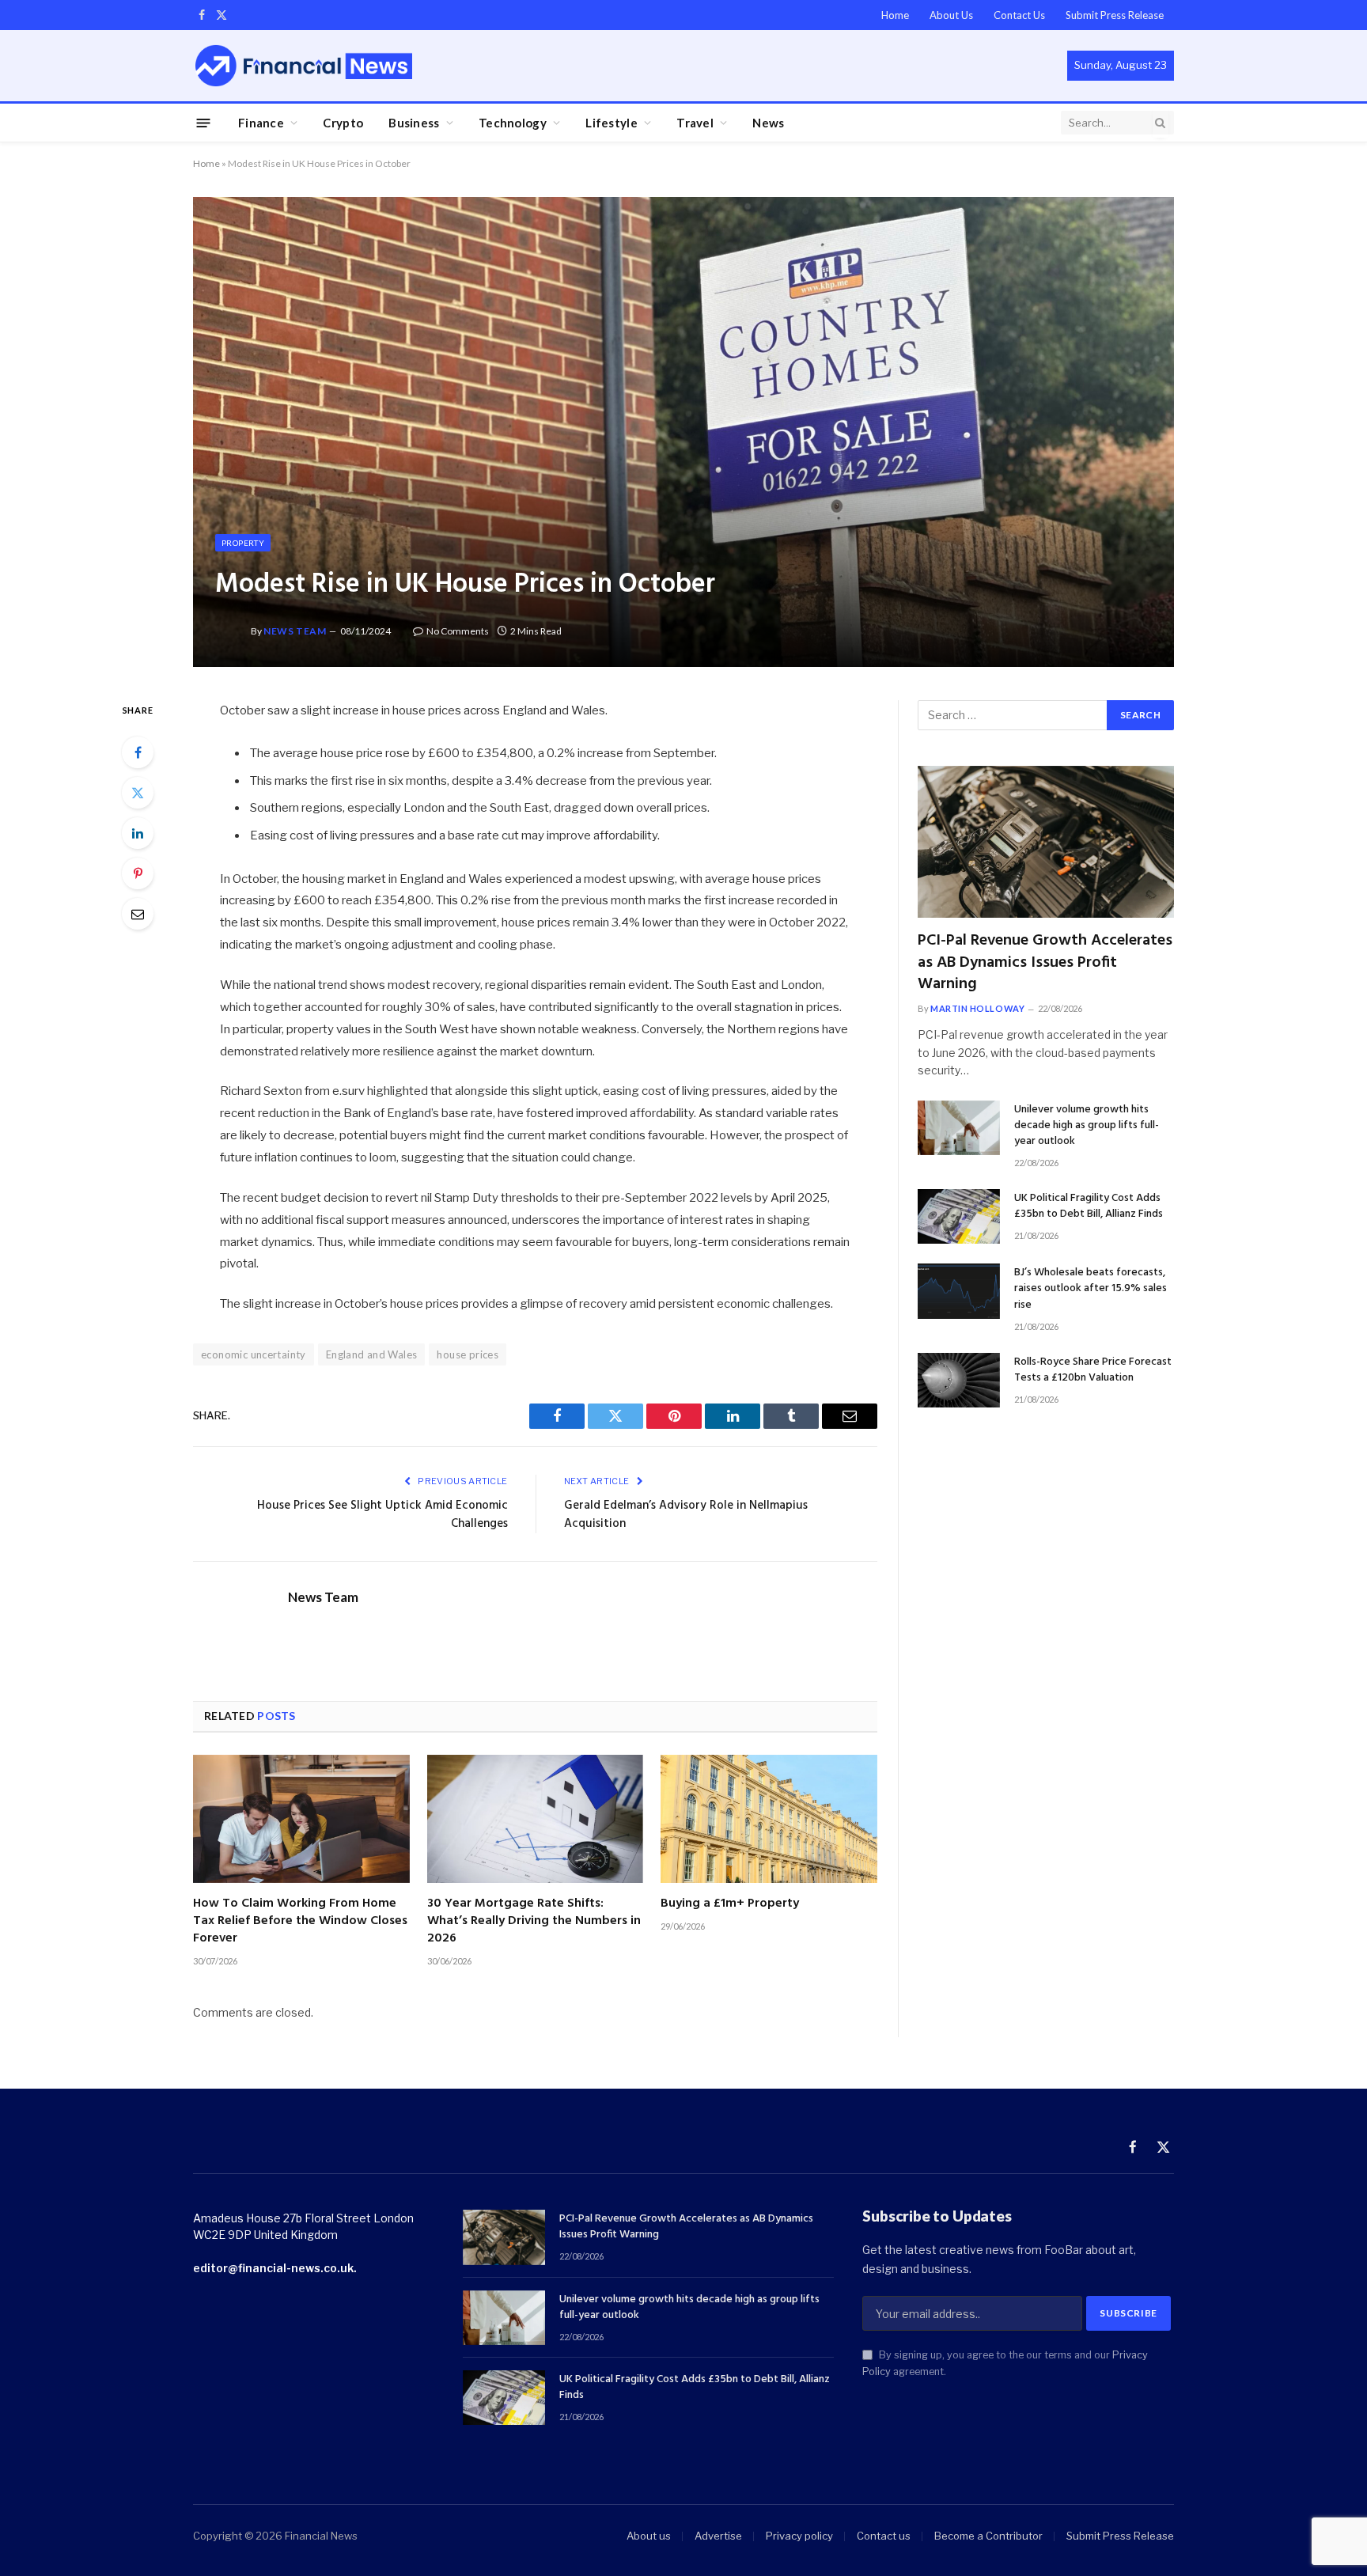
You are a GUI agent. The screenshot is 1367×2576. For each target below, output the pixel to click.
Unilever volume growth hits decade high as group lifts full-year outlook (1087, 1126)
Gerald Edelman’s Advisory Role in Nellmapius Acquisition (686, 1515)
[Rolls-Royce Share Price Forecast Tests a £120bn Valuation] (959, 1380)
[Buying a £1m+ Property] (769, 1819)
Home (895, 15)
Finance (261, 123)
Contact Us (1019, 15)
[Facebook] (138, 752)
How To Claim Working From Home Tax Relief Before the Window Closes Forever (300, 1921)
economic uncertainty (254, 1354)
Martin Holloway (977, 1008)
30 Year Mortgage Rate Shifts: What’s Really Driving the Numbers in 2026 (534, 1921)
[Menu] (204, 122)
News (768, 123)
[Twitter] (138, 793)
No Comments (458, 631)
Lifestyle (612, 123)
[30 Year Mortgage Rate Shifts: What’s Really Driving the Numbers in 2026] (536, 1819)
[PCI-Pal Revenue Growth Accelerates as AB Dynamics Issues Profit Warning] (1046, 842)
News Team (295, 631)
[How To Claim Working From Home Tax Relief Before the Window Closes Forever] (301, 1819)
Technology (513, 123)
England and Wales (372, 1354)
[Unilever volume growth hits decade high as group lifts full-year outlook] (959, 1128)
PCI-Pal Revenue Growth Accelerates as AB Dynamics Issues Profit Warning (1045, 963)
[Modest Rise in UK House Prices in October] (683, 432)
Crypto (343, 123)
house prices (468, 1354)
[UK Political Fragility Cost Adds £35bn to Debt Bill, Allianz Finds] (959, 1216)
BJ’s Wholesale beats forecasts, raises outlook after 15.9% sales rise (1091, 1289)
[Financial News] (304, 65)
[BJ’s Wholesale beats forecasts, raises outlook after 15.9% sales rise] (959, 1291)
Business (414, 123)
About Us (951, 15)
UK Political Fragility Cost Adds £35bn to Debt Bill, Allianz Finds (1089, 1207)
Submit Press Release (1115, 15)
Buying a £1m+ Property (730, 1904)
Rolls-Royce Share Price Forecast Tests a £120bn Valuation (1093, 1370)
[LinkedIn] (138, 833)
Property (243, 543)
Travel (695, 123)
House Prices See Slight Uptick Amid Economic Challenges (382, 1515)
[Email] (138, 914)
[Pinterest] (138, 873)
